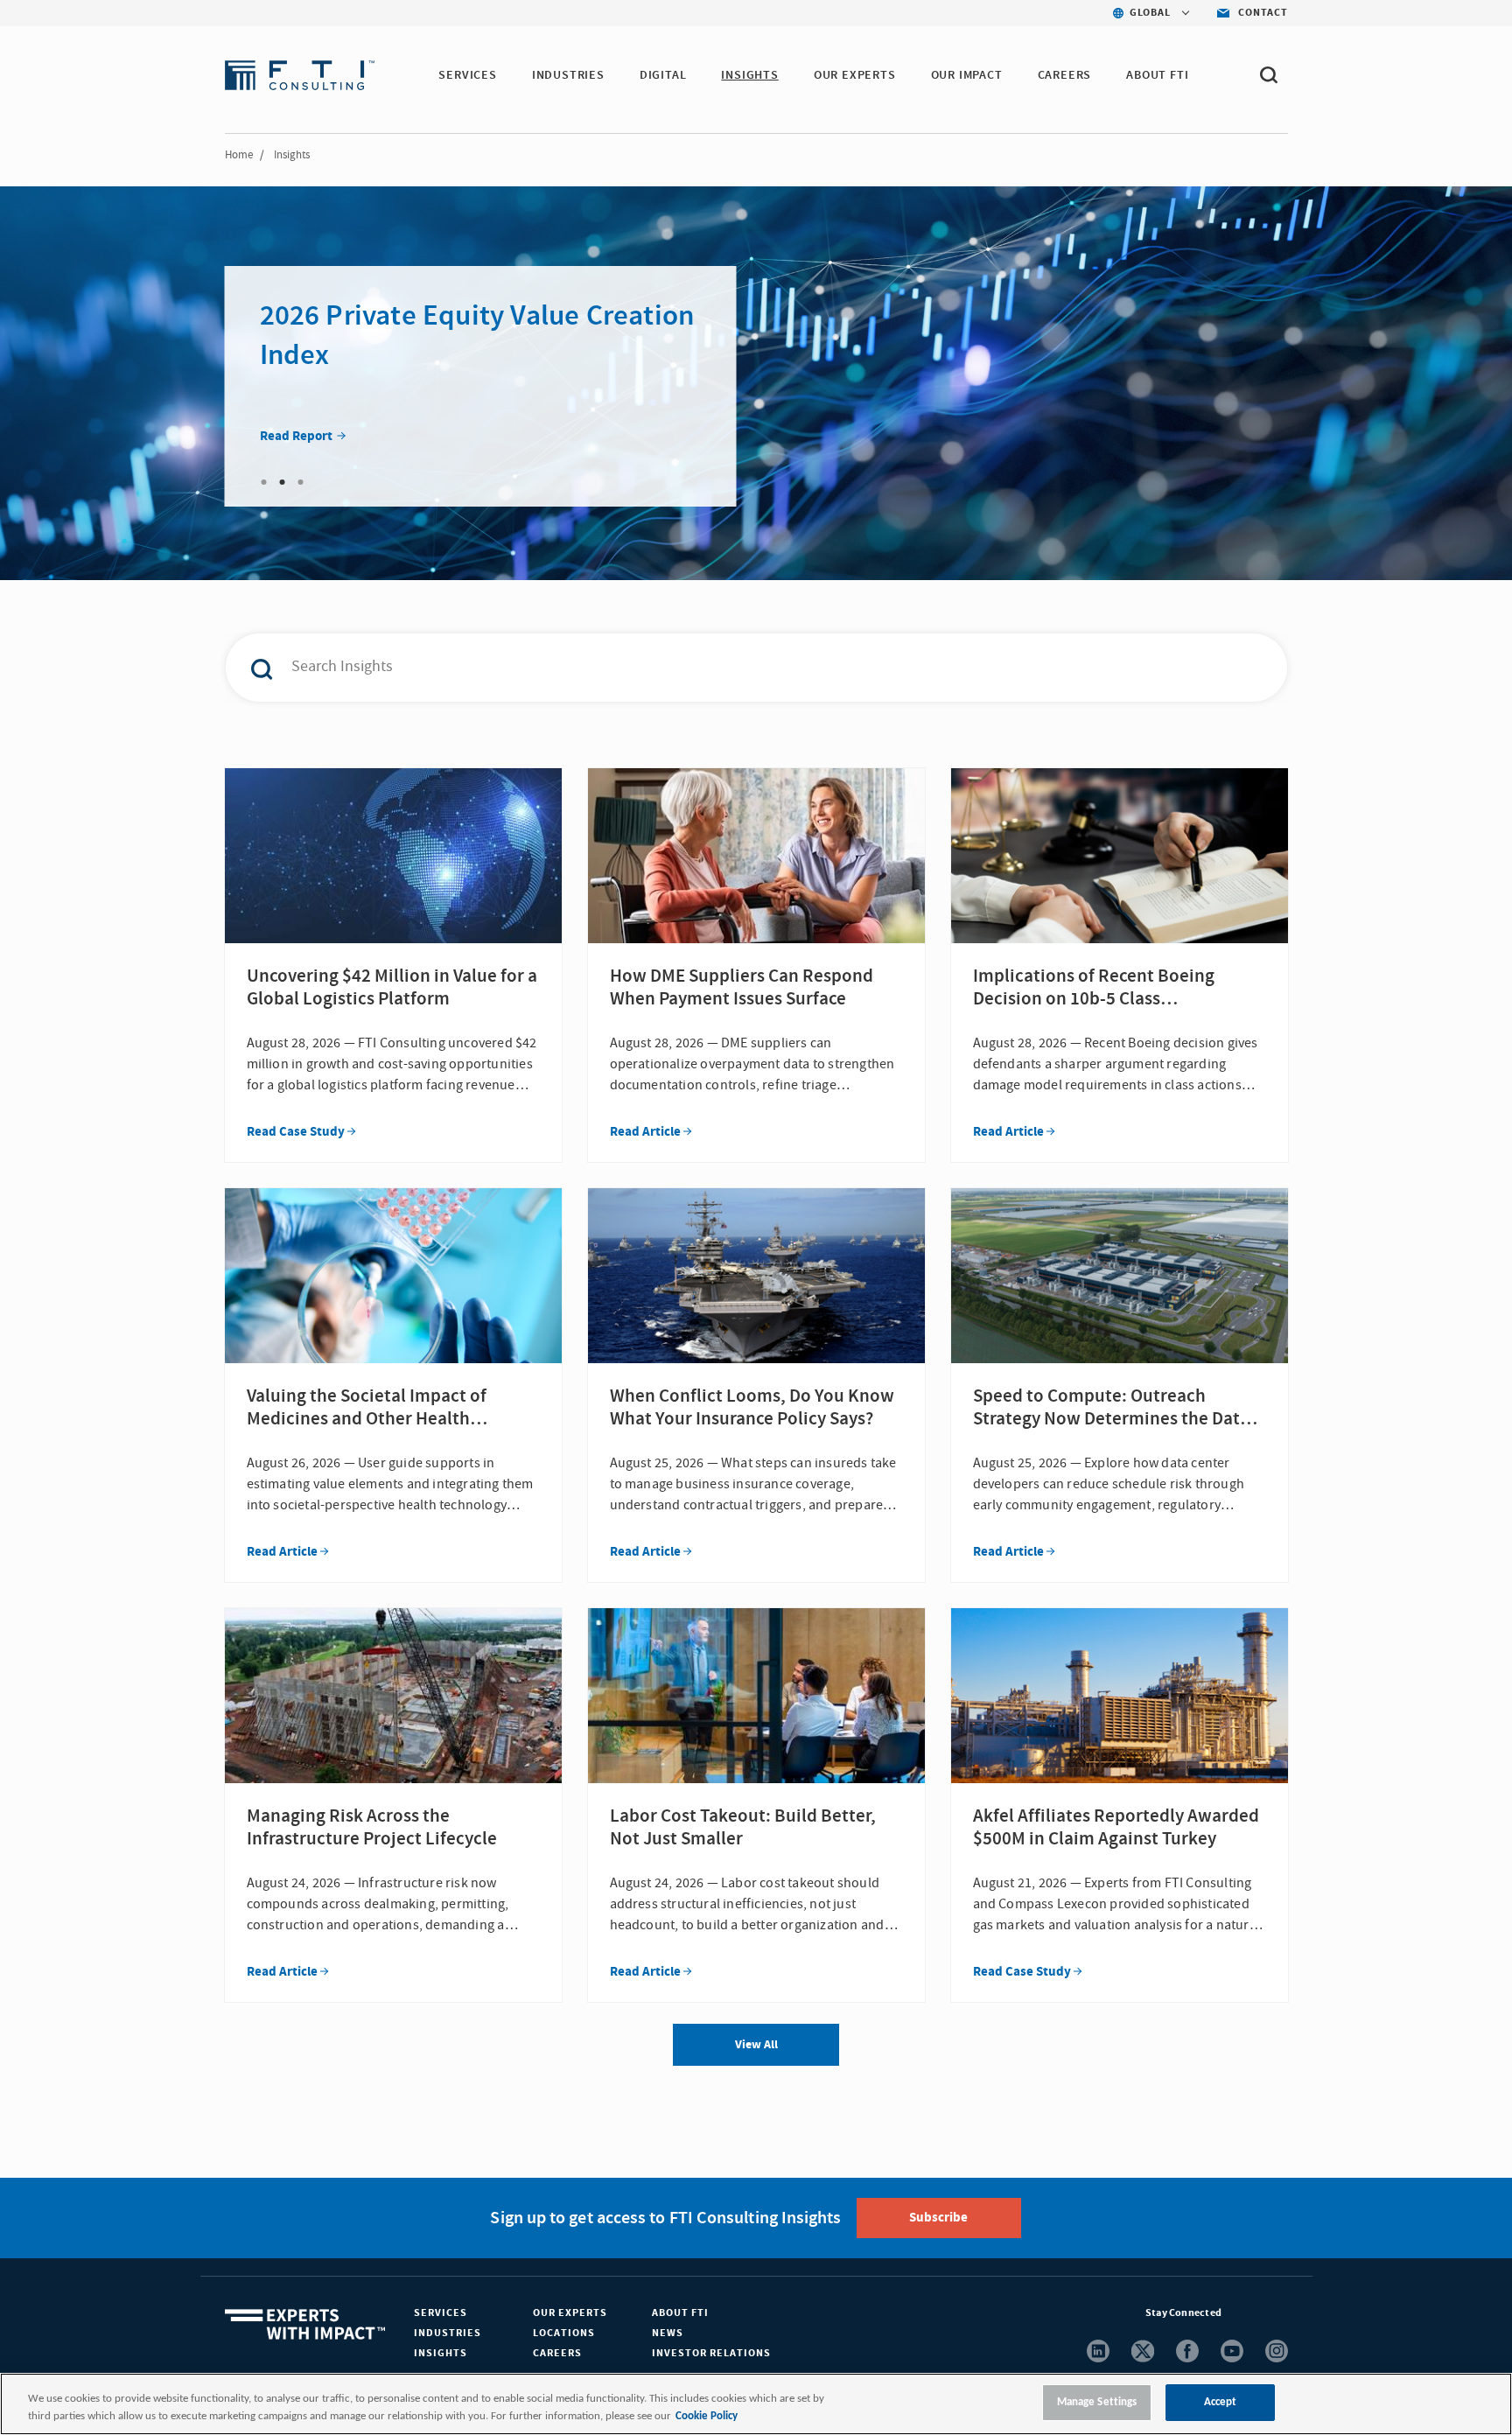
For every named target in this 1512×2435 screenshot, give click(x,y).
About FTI (680, 2313)
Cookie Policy (707, 2416)
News (668, 2333)
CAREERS (1065, 75)
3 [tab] (301, 482)
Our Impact (967, 75)
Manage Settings (1097, 2402)
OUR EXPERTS (855, 75)
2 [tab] (283, 482)
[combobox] (719, 668)
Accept (1221, 2402)
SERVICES (467, 75)
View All (756, 2045)
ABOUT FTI (1157, 75)
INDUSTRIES (568, 75)
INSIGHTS (749, 75)
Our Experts (570, 2313)
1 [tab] (264, 482)
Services (441, 2313)
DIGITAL (663, 75)
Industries (448, 2333)
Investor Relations (711, 2353)
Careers (557, 2353)
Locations (564, 2333)
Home (239, 155)
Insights (441, 2353)
